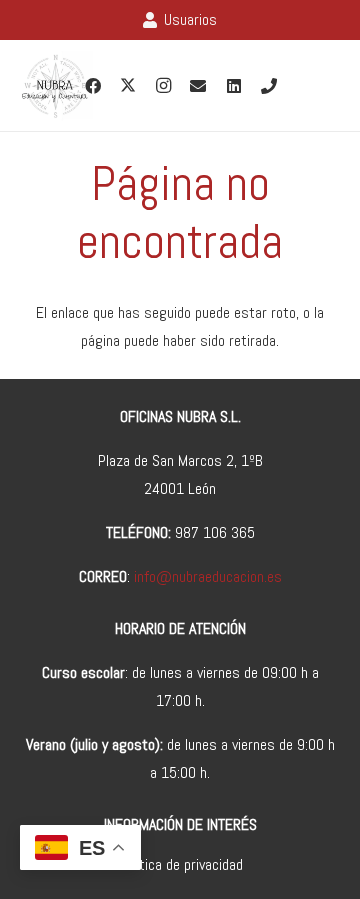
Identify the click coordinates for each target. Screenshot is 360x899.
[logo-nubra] (54, 86)
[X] (128, 86)
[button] (332, 86)
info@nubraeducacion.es (208, 576)
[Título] (269, 86)
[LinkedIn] (234, 86)
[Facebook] (93, 86)
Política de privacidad (180, 864)
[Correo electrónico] (198, 86)
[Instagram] (163, 86)
